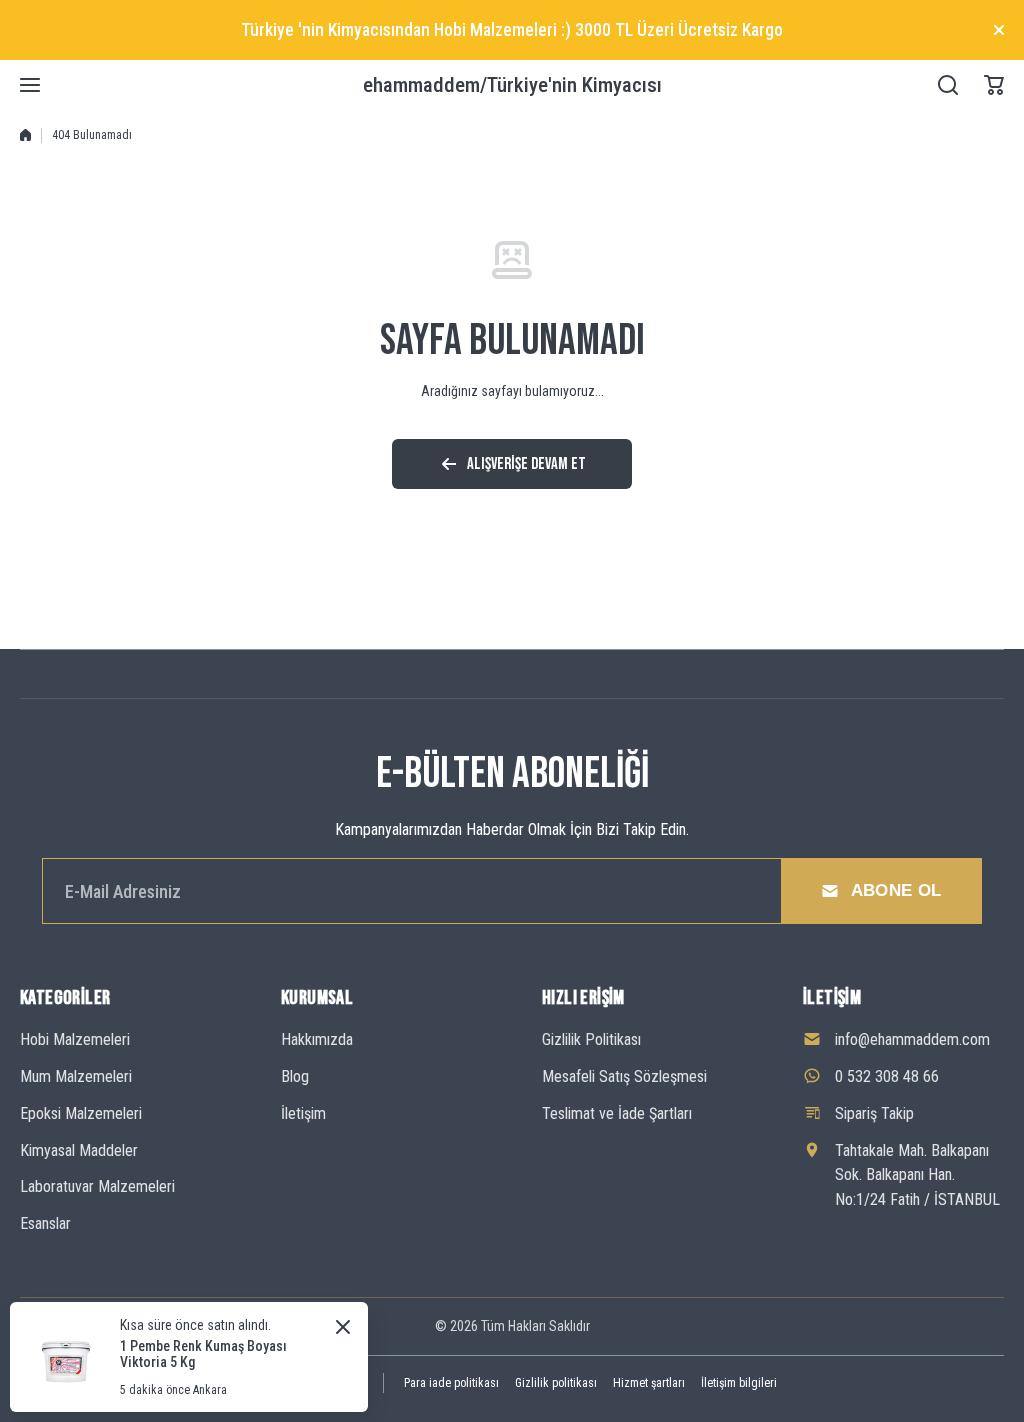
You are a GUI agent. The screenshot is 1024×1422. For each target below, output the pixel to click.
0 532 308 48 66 (887, 1076)
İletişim (303, 1113)
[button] (994, 85)
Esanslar (45, 1223)
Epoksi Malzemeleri (81, 1113)
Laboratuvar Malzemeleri (97, 1186)
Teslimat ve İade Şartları (617, 1113)
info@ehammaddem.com (912, 1039)
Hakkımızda (317, 1039)
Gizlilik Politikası (591, 1039)
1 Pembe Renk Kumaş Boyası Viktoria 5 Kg (203, 1354)
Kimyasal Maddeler (79, 1150)
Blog (295, 1076)
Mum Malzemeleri (76, 1076)
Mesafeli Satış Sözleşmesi (624, 1076)
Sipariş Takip (874, 1113)
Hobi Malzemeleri (75, 1039)
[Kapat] (999, 30)
